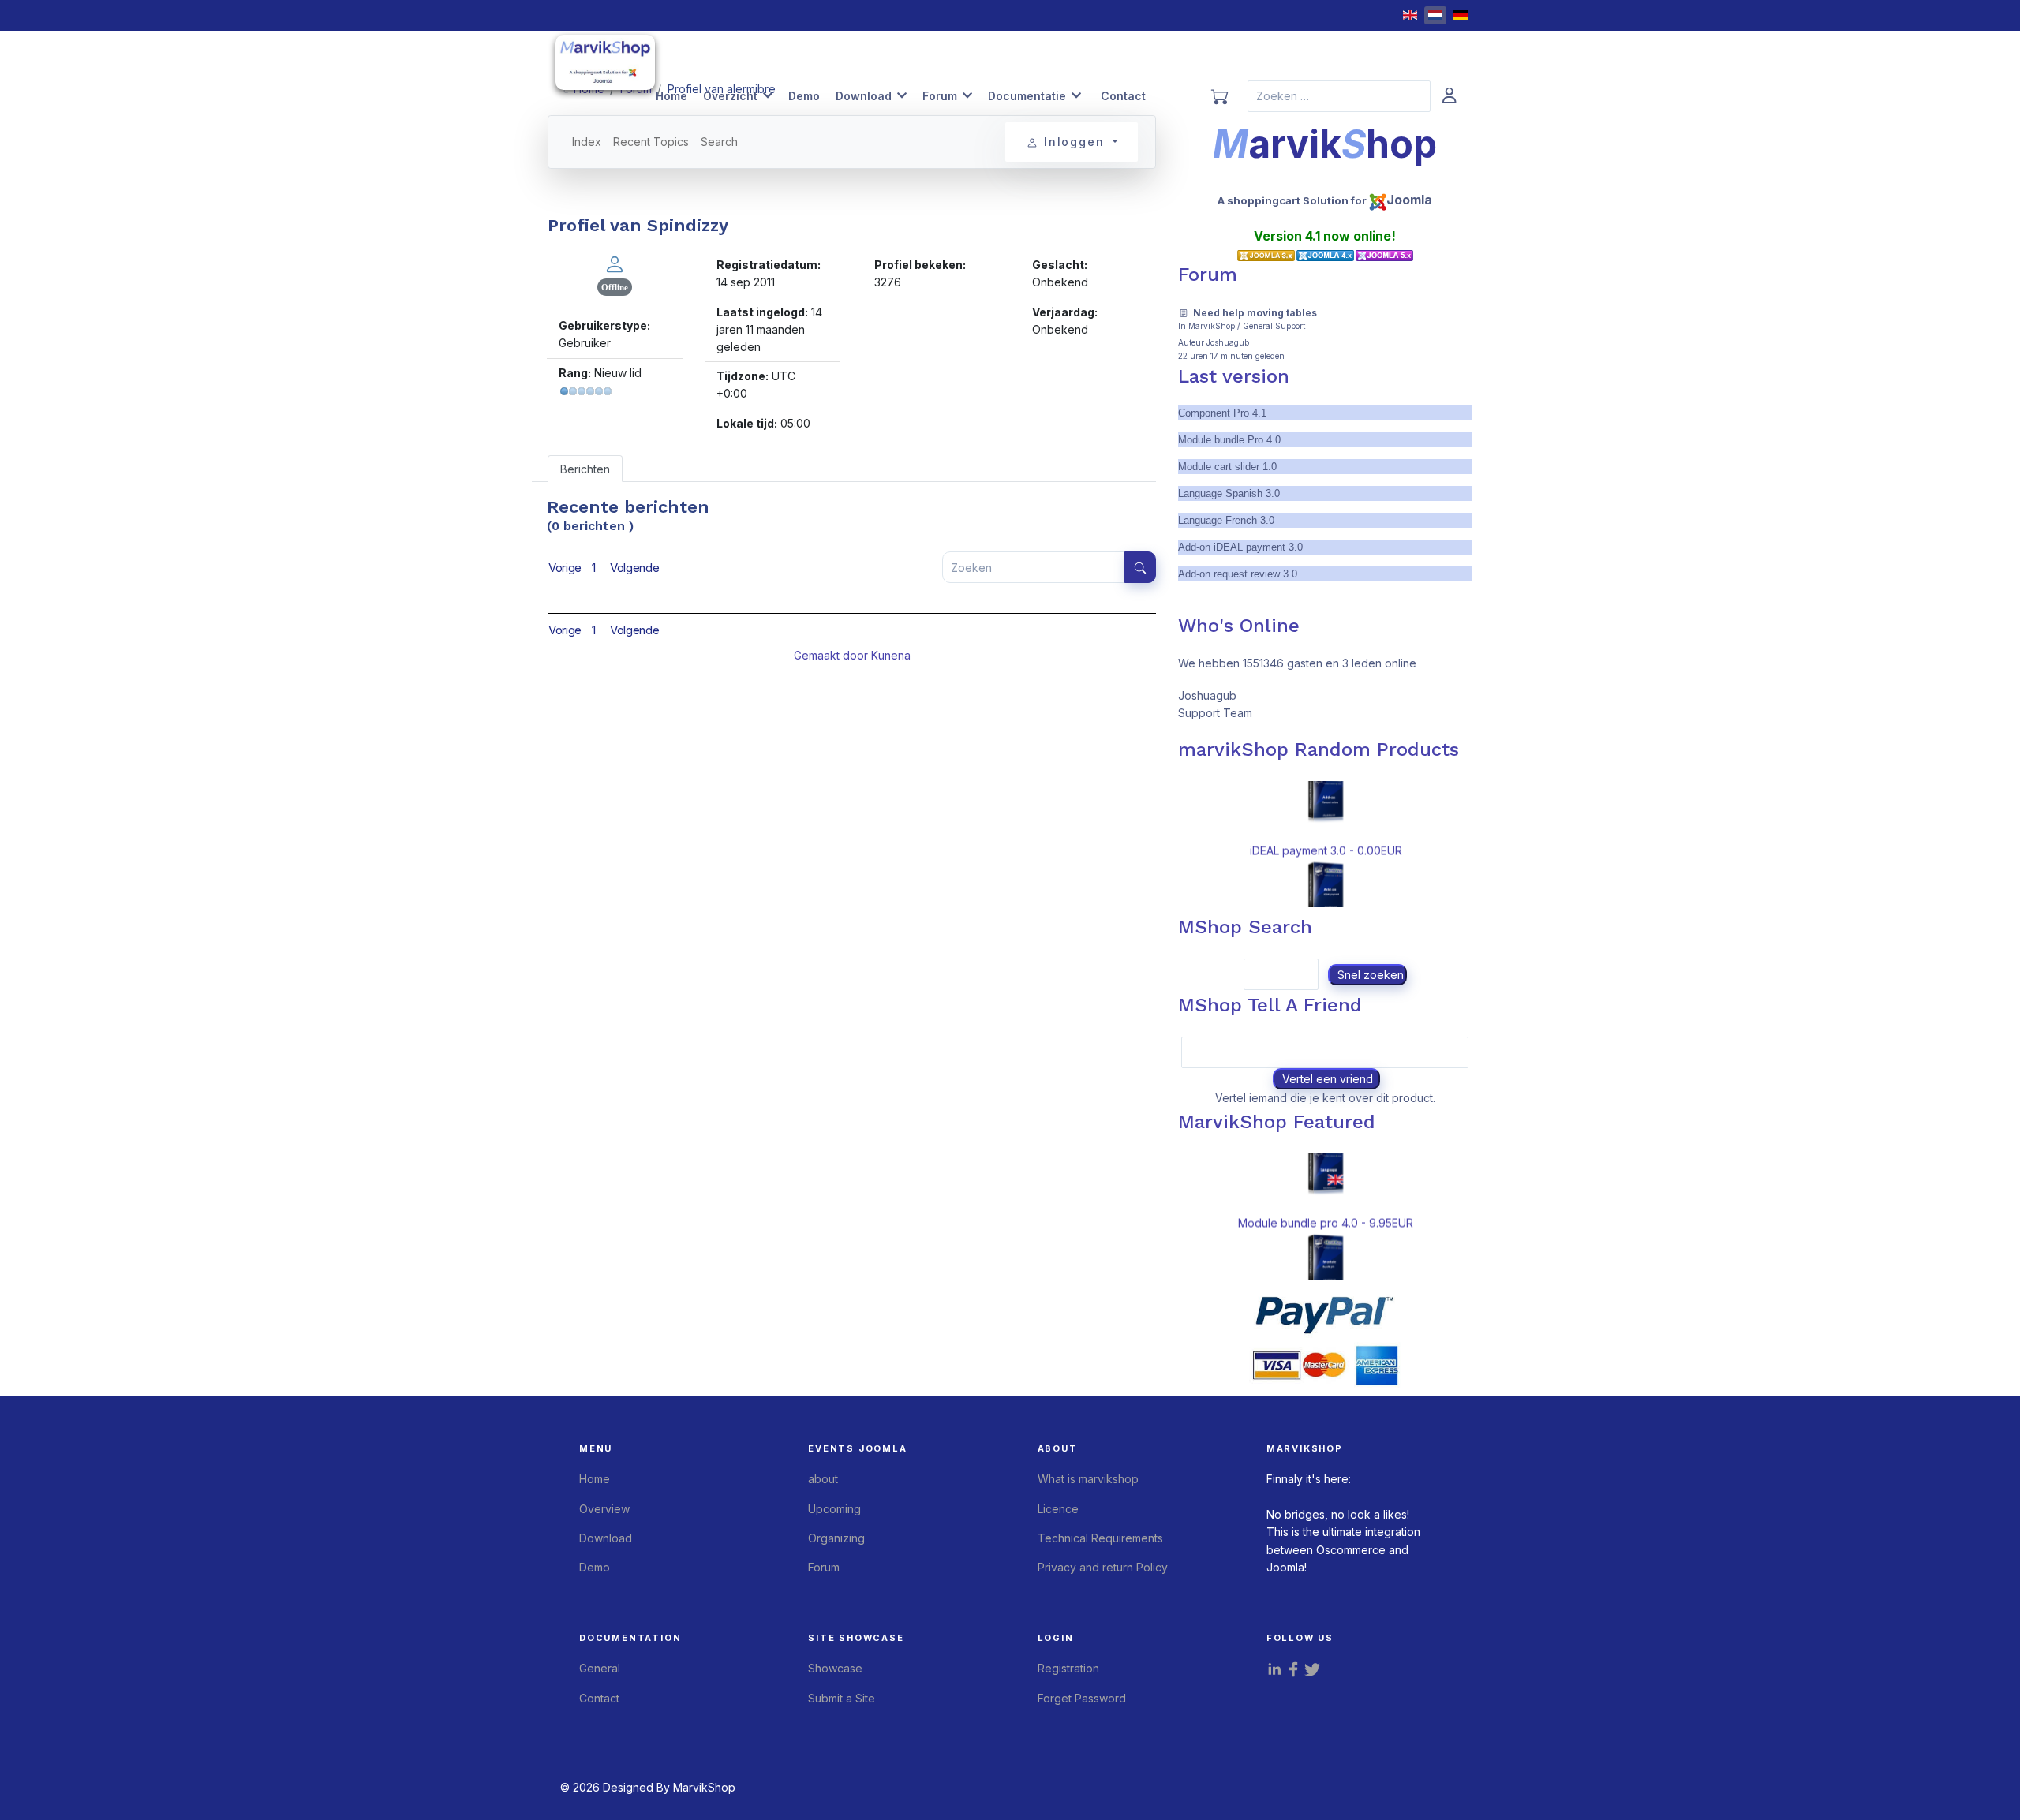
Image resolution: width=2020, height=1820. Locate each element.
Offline (615, 287)
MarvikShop (1212, 326)
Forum (940, 96)
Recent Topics (651, 142)
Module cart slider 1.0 (1227, 467)
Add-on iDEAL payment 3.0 (1240, 547)
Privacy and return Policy (1103, 1567)
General (600, 1668)
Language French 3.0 (1226, 520)
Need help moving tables (1255, 313)
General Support (1274, 326)
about (823, 1479)
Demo (804, 96)
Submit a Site (842, 1698)
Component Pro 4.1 (1222, 413)
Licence (1058, 1509)
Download (864, 96)
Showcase (835, 1668)
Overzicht (730, 96)
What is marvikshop (1088, 1479)
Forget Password (1082, 1698)
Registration (1068, 1668)
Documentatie (1027, 96)
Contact (1123, 96)
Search (719, 142)
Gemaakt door (832, 655)
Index (587, 142)
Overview (604, 1509)
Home (671, 96)
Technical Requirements (1100, 1538)
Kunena (891, 655)
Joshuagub (1228, 342)
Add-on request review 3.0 (1238, 574)
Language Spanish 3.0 (1229, 493)
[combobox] (1339, 96)
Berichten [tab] (585, 469)
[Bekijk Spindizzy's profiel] (615, 263)
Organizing (836, 1538)
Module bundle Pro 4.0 (1229, 440)
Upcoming (834, 1509)
